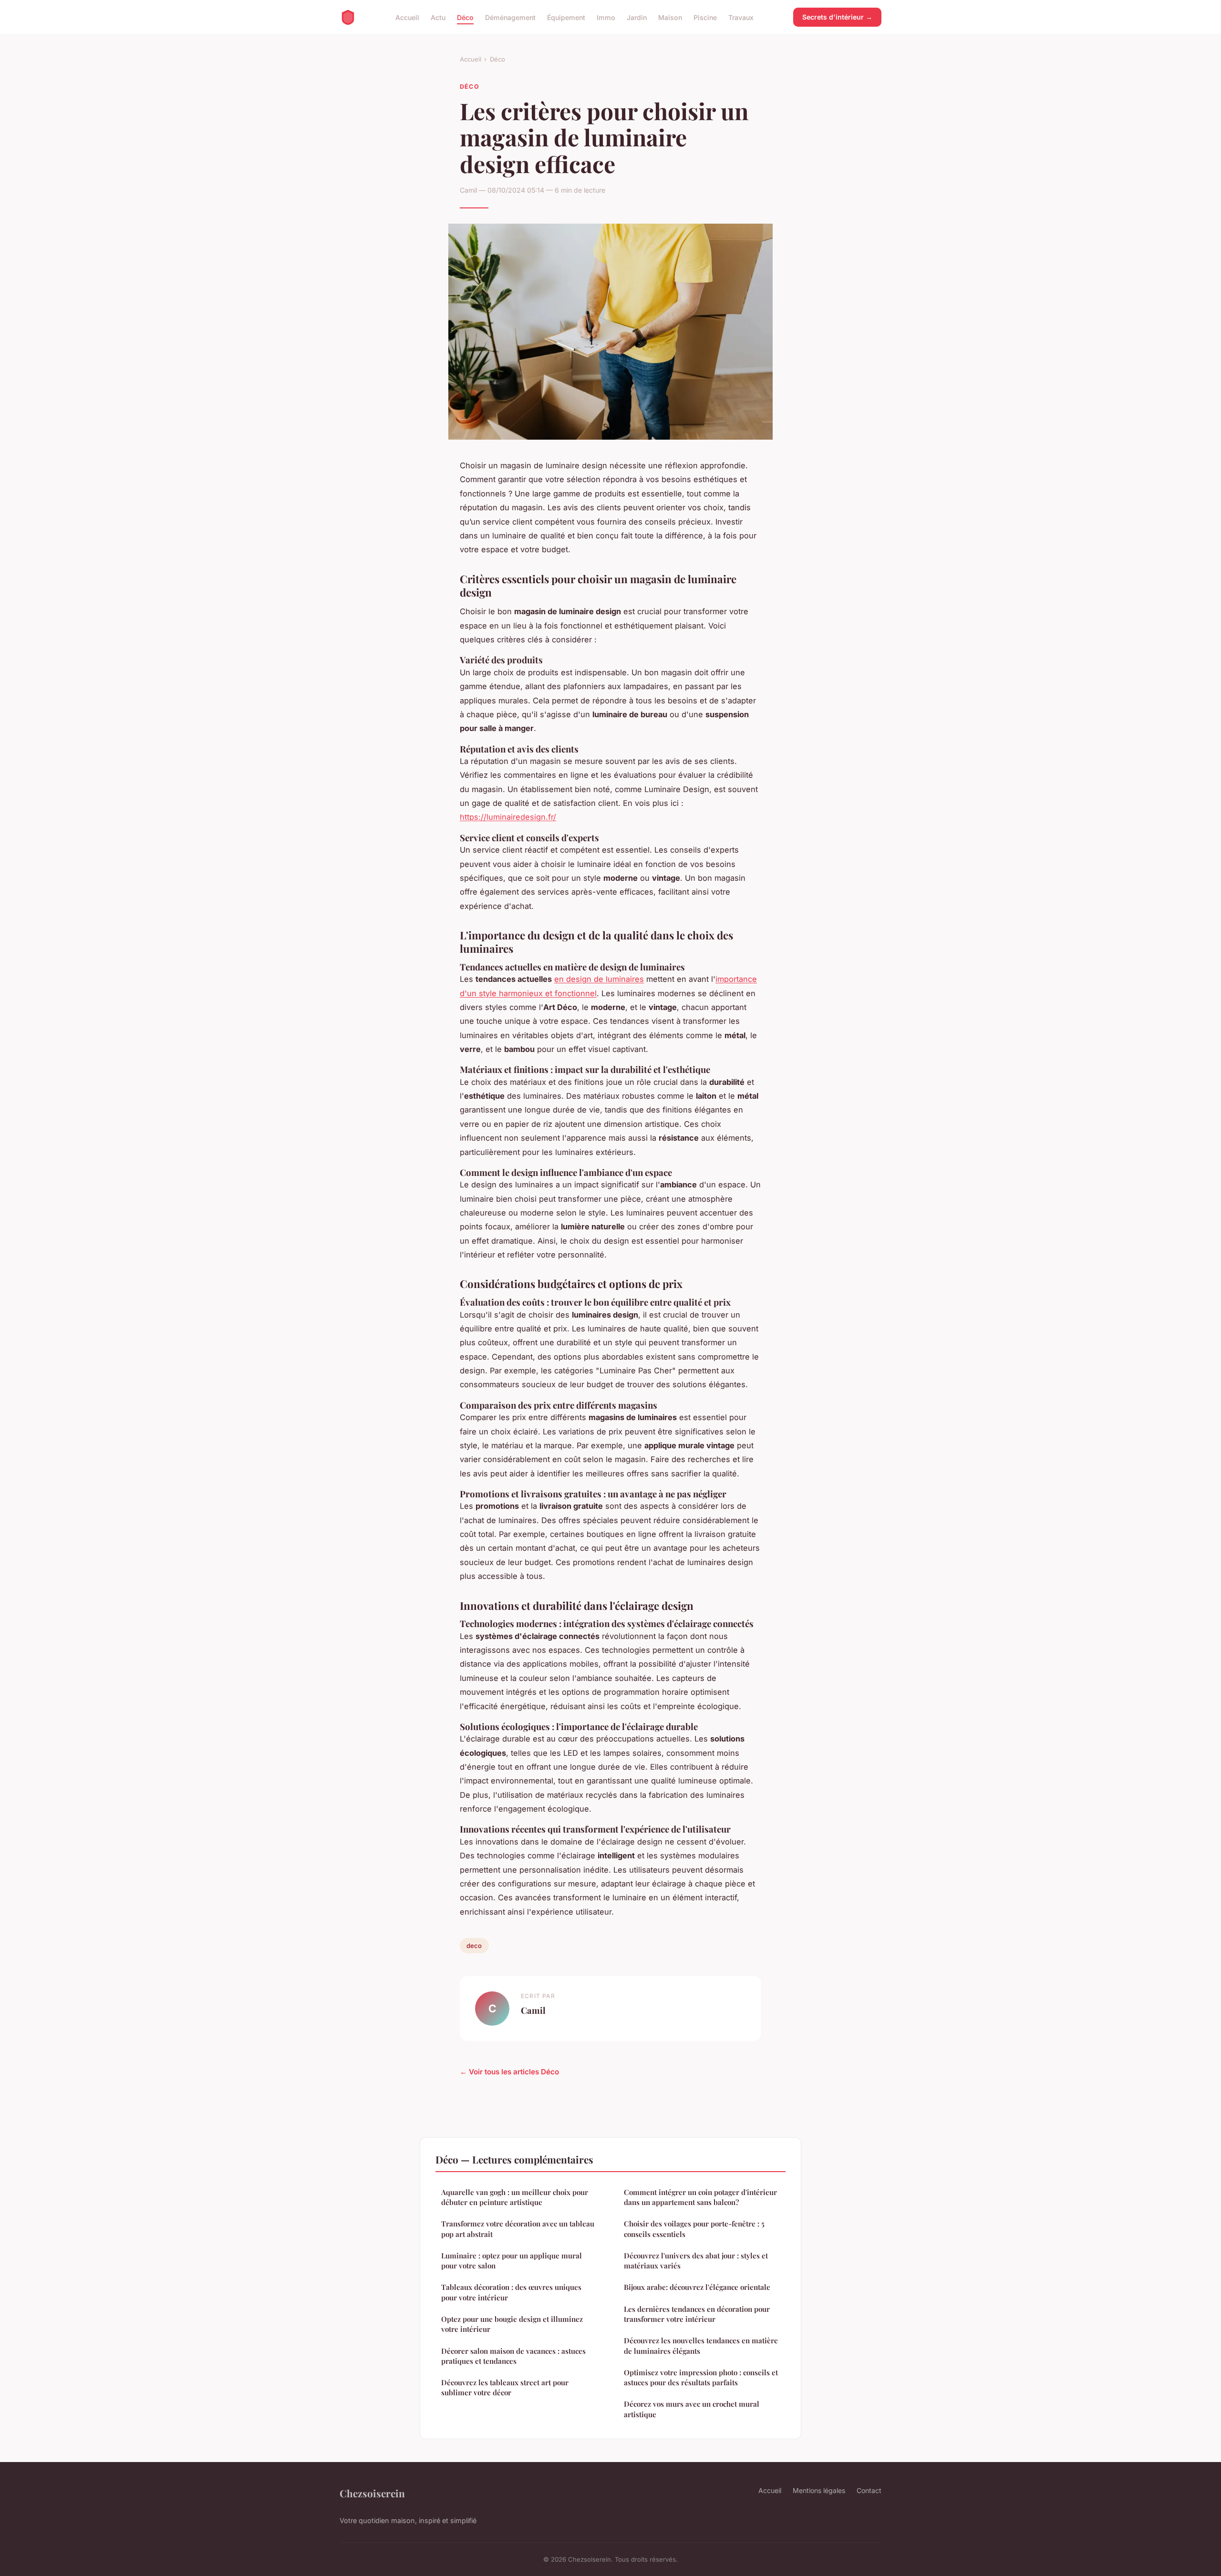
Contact (869, 2490)
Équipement (566, 17)
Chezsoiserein (372, 2493)
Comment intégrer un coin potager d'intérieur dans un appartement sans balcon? (700, 2197)
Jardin (637, 17)
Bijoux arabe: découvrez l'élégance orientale (697, 2287)
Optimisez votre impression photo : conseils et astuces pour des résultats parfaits (701, 2377)
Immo (606, 17)
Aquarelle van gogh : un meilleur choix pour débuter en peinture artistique (515, 2197)
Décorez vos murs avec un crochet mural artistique (692, 2409)
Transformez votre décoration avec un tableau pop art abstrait (518, 2229)
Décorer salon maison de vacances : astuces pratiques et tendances (513, 2356)
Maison (670, 17)
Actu (438, 17)
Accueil (407, 17)
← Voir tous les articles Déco (509, 2072)
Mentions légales (819, 2490)
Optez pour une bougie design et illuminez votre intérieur (512, 2324)
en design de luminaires (599, 979)
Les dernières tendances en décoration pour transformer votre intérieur (697, 2314)
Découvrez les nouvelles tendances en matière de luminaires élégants (701, 2345)
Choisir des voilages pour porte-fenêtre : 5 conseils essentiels (694, 2229)
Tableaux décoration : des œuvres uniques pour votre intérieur (511, 2292)
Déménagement (510, 17)
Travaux (741, 17)
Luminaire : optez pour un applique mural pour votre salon (512, 2261)
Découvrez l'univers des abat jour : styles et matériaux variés (696, 2261)
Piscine (705, 17)
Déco (465, 17)
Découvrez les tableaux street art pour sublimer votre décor (505, 2387)
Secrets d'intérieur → (837, 17)
